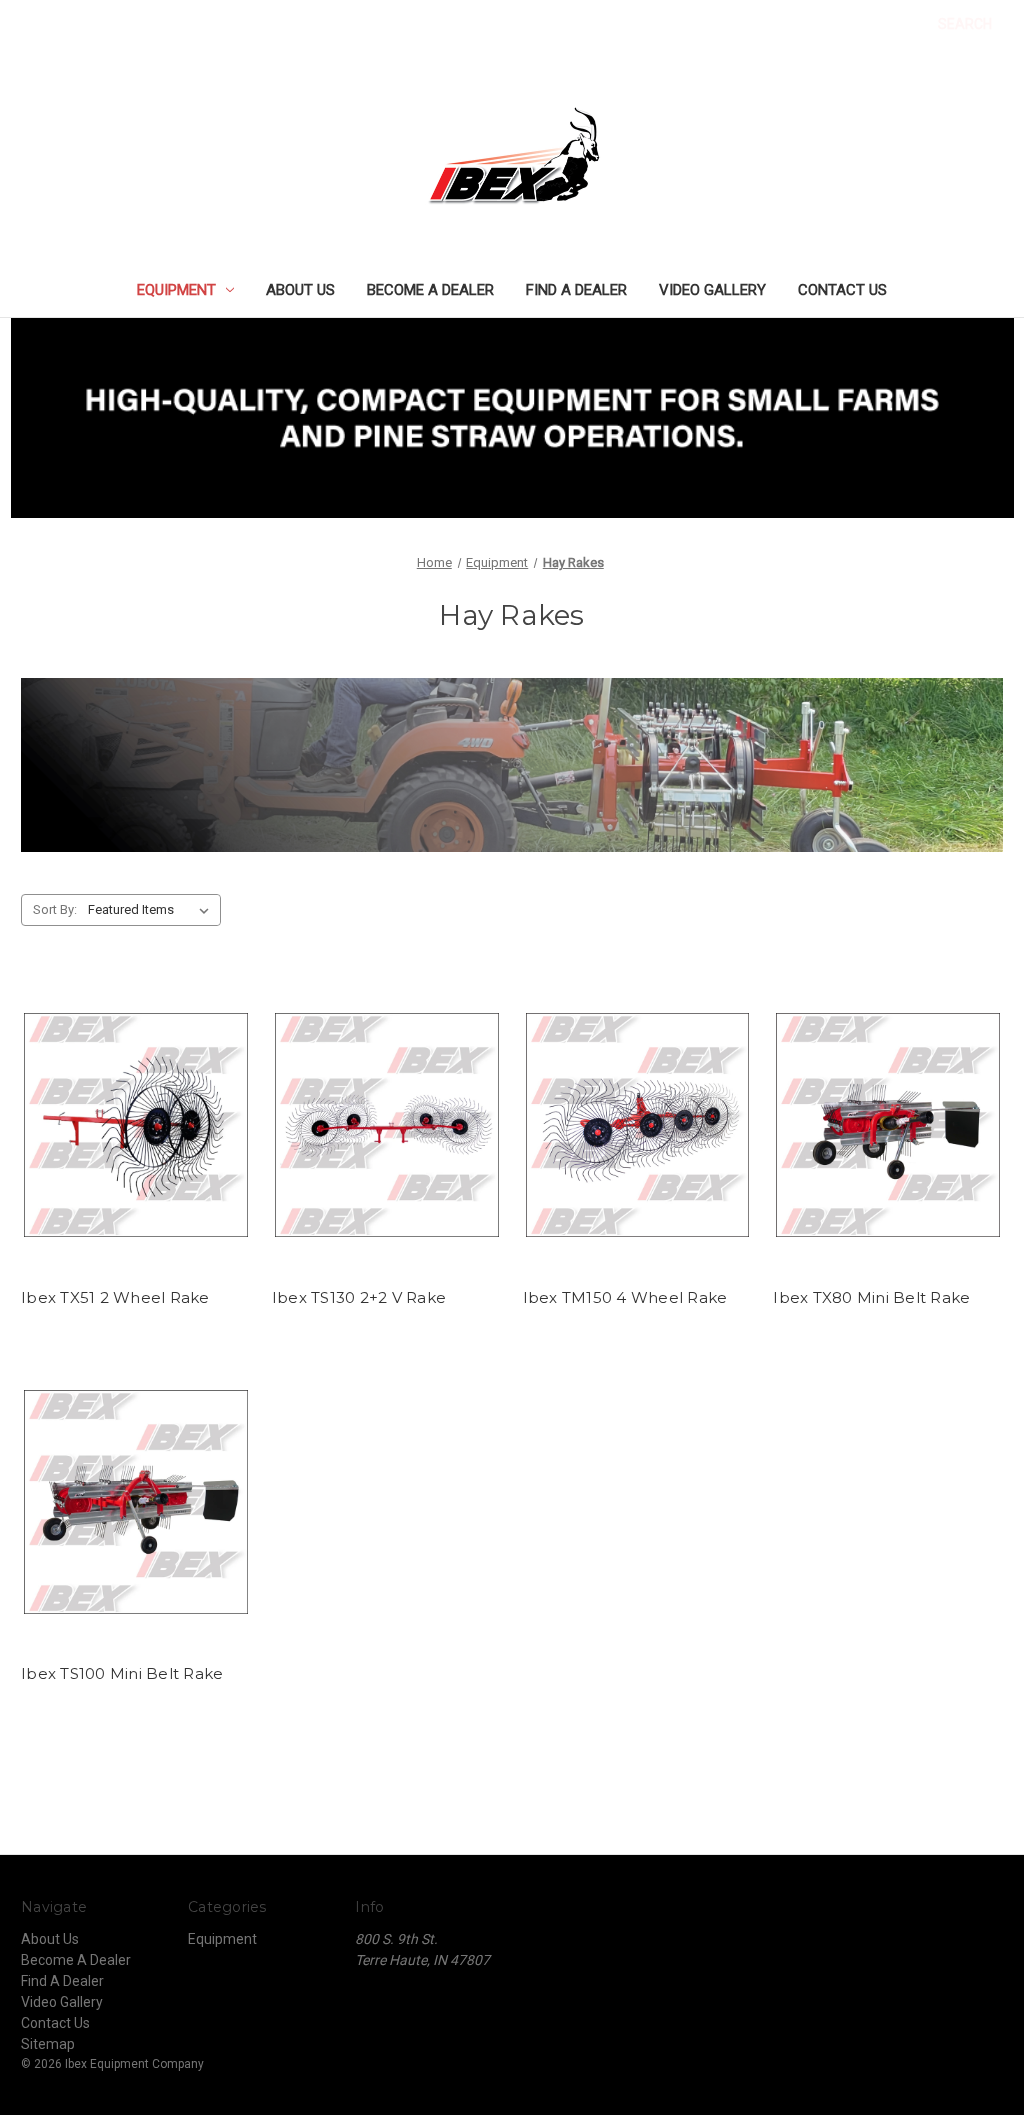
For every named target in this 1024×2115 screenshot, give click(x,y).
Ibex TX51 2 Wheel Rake (115, 1297)
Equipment (176, 290)
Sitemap (48, 2044)
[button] (512, 418)
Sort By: (55, 909)
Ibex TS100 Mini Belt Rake (122, 1673)
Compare (129, 1143)
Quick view (132, 1107)
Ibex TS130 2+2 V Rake (359, 1297)
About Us (300, 290)
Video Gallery (712, 290)
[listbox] (152, 910)
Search (965, 24)
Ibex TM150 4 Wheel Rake (625, 1297)
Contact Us (842, 290)
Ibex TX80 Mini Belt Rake (871, 1297)
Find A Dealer (576, 290)
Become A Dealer (430, 290)
